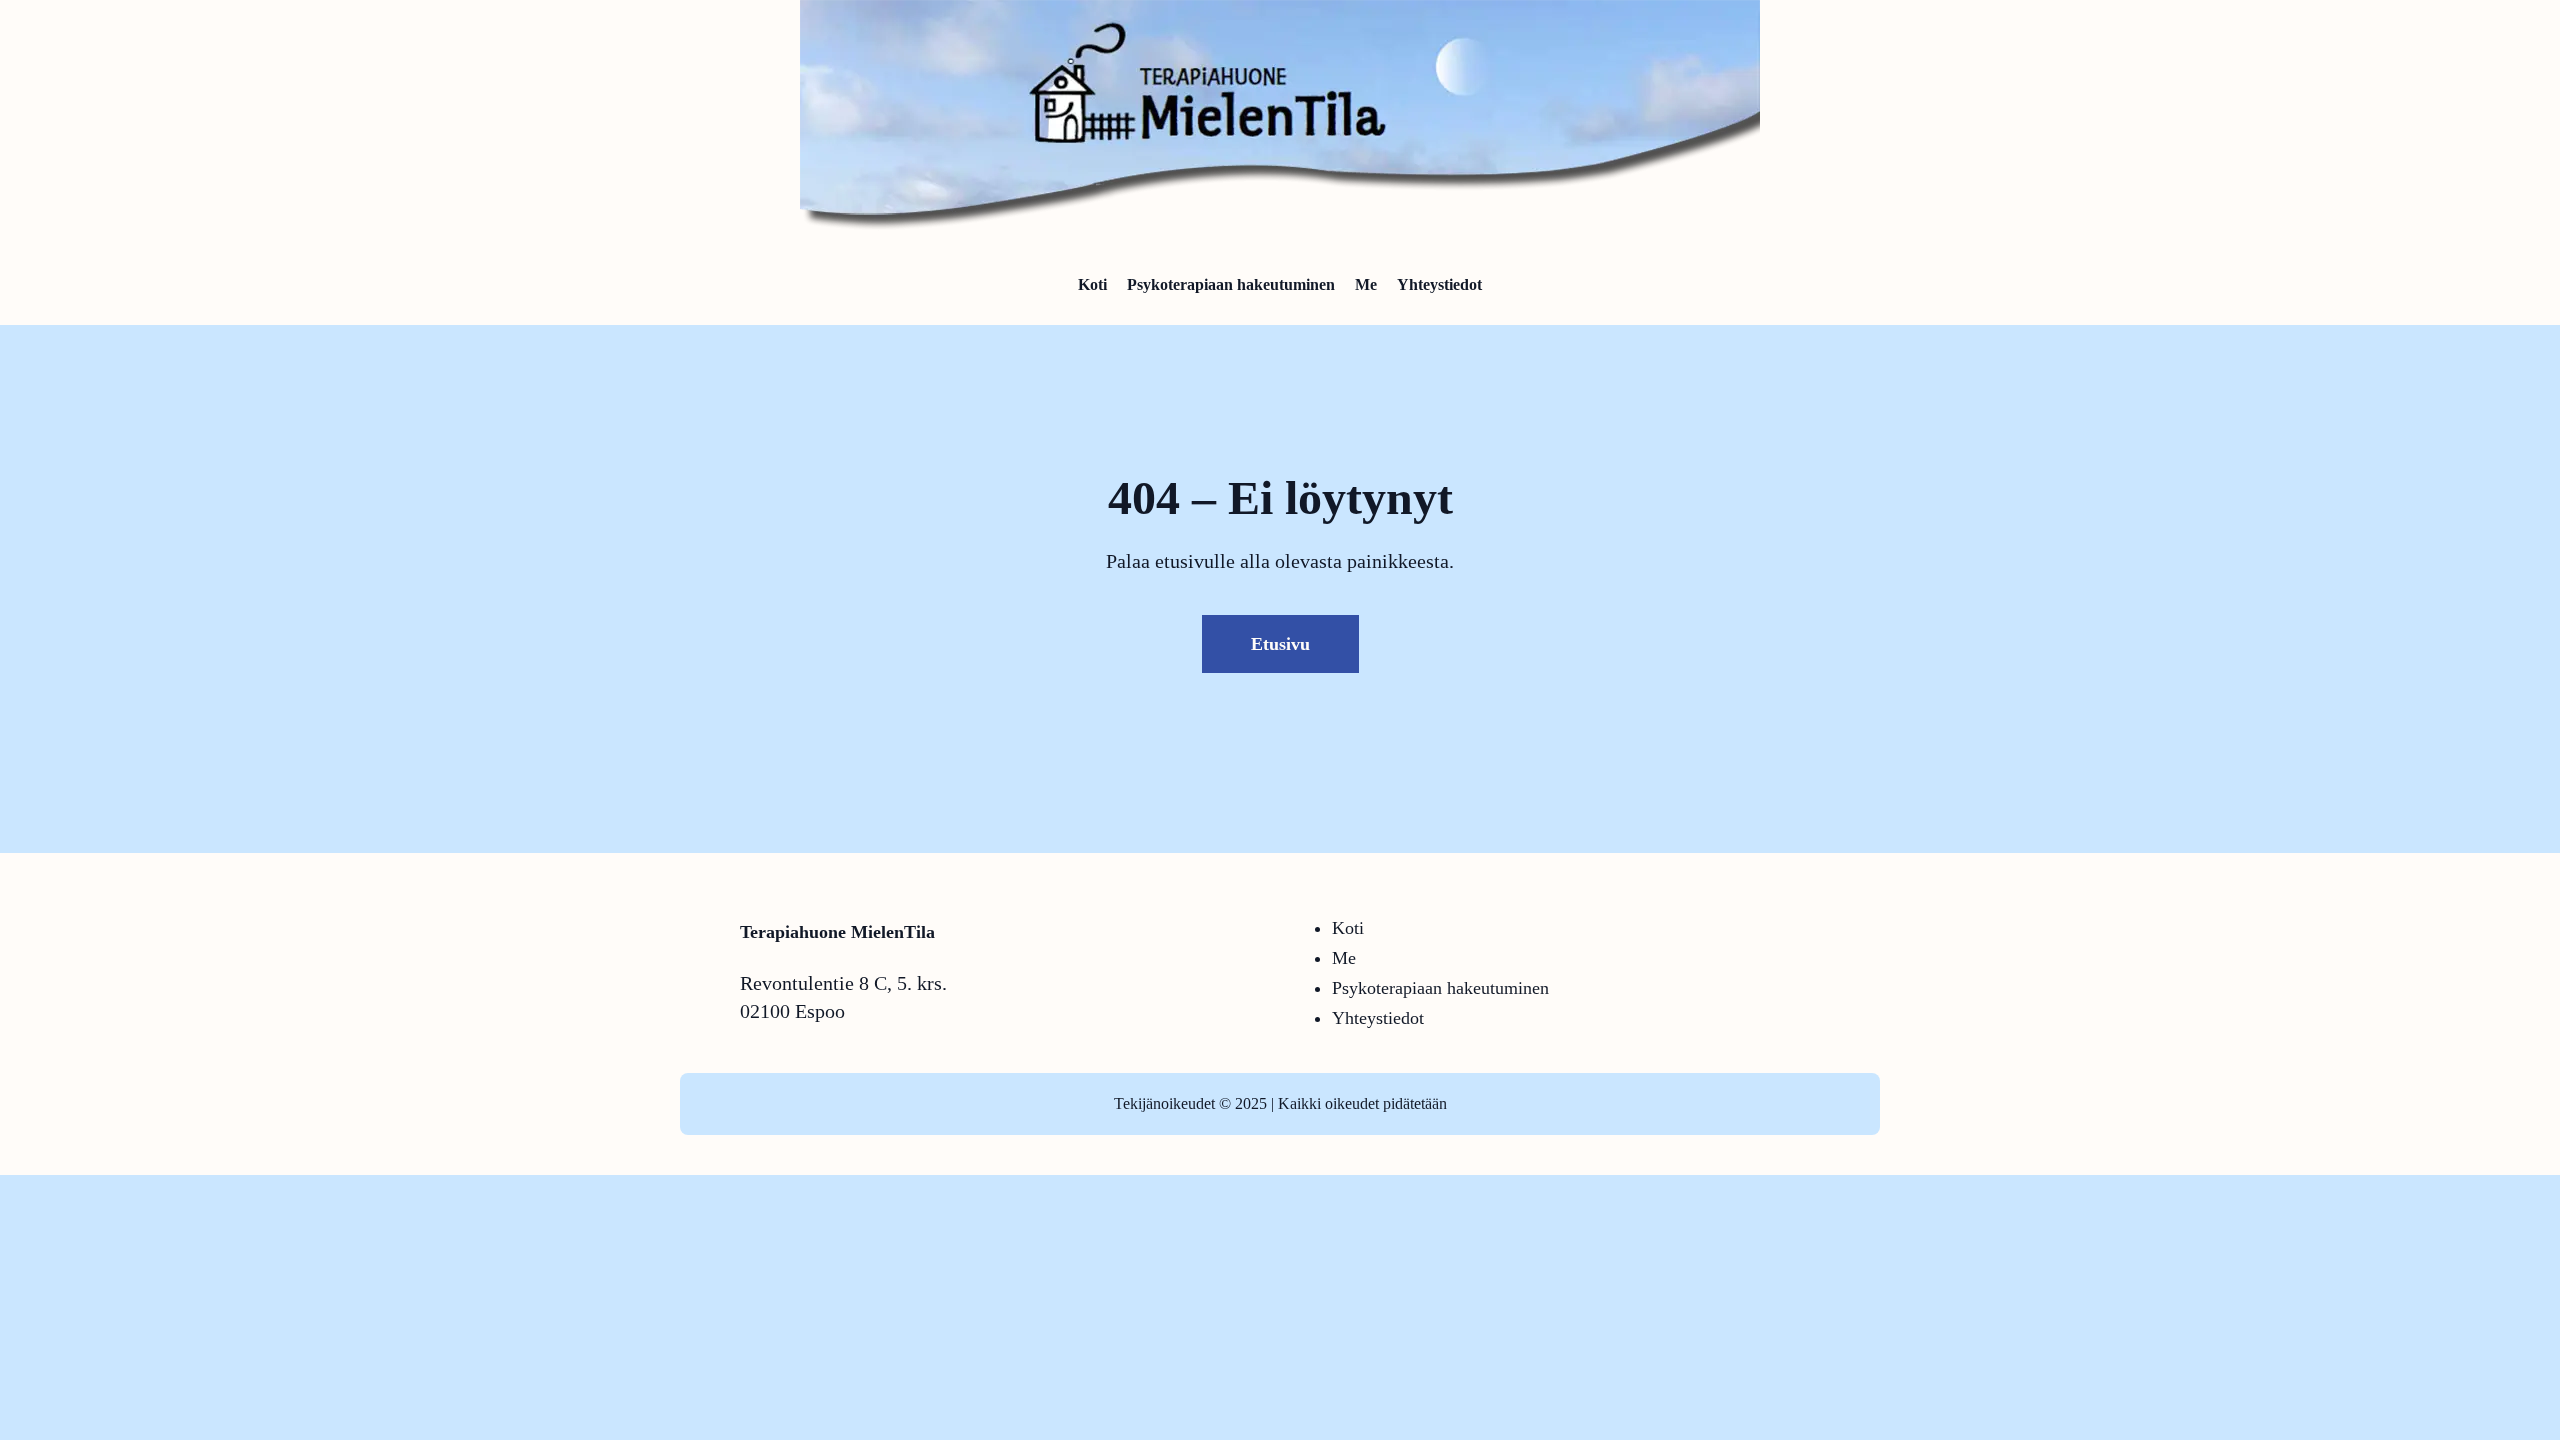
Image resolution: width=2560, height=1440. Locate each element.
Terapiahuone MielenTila (837, 932)
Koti (1348, 928)
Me (1344, 958)
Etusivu (1280, 644)
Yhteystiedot (1378, 1018)
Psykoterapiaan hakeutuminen (1440, 988)
